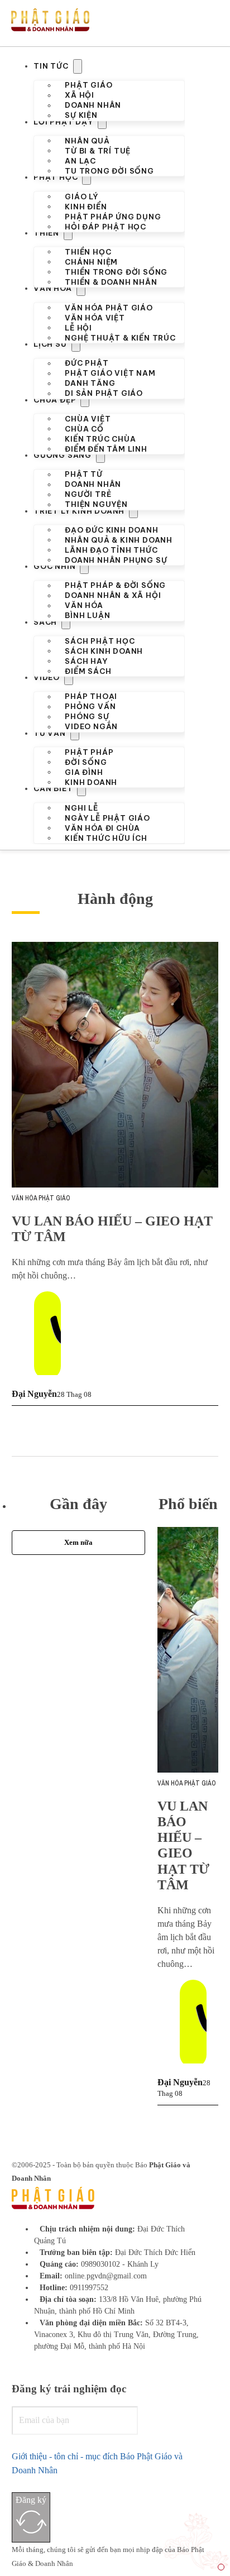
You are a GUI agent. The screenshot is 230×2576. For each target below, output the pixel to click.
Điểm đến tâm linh (106, 448)
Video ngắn (91, 726)
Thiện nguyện (96, 504)
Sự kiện (81, 115)
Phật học (56, 177)
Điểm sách (88, 671)
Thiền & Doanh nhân (111, 282)
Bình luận (87, 615)
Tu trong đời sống (109, 171)
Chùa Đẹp (55, 400)
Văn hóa (53, 288)
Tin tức (51, 66)
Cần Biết (53, 788)
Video (47, 677)
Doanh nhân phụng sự (116, 560)
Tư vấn (50, 733)
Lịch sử (50, 344)
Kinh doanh (91, 782)
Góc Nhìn (54, 566)
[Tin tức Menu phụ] (78, 66)
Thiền (46, 233)
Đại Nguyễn (34, 1394)
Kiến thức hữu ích (106, 837)
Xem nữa (78, 1542)
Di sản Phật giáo (104, 393)
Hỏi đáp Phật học (106, 226)
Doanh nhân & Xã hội (113, 595)
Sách (45, 622)
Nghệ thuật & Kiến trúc (120, 337)
